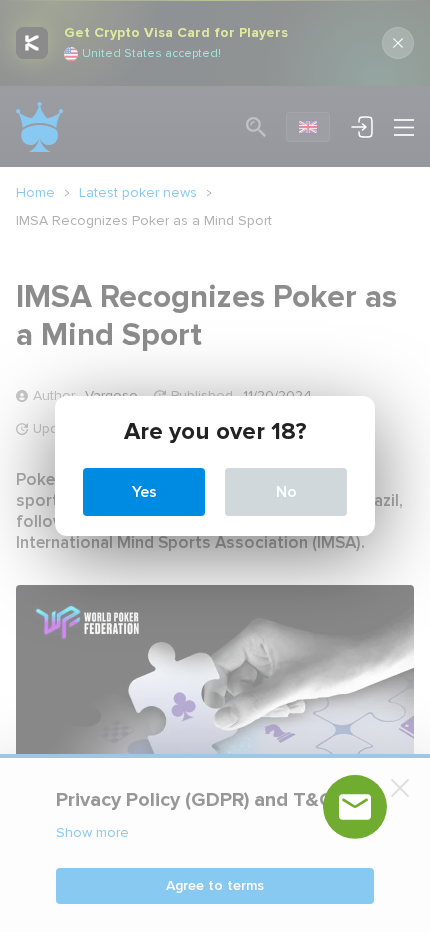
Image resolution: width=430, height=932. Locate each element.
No (286, 492)
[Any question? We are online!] (355, 807)
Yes (144, 492)
